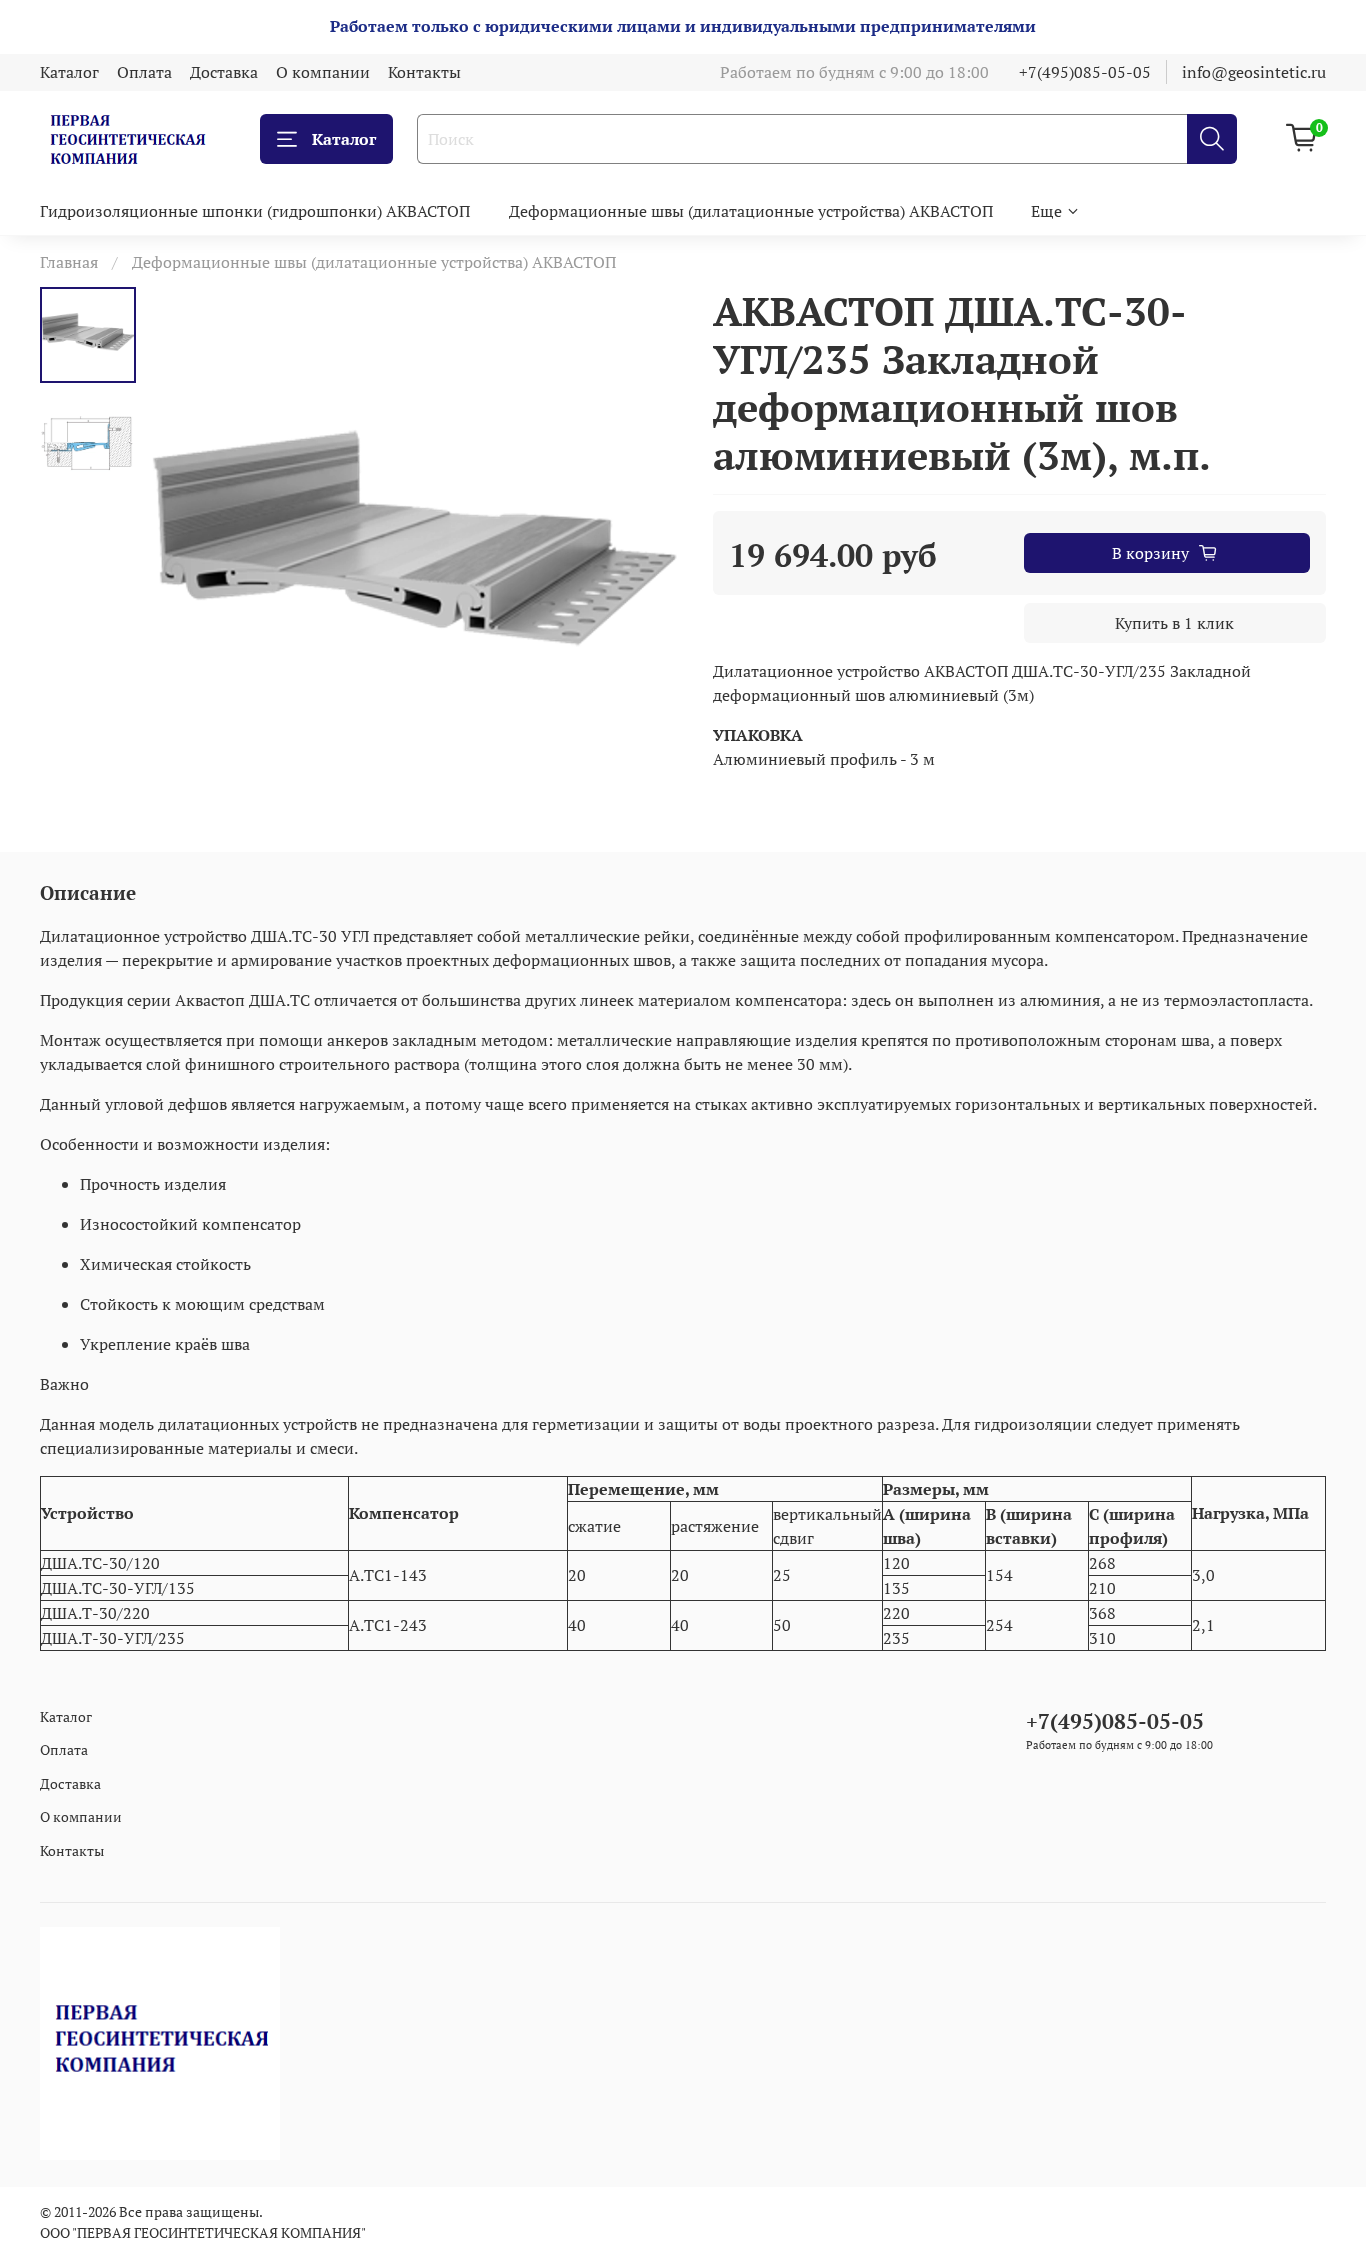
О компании (323, 72)
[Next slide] (643, 556)
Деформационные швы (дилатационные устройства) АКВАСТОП (751, 211)
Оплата (144, 72)
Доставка (224, 72)
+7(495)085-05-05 (1085, 72)
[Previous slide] (186, 556)
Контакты (424, 72)
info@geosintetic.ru (1254, 72)
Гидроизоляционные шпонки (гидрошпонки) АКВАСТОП (255, 211)
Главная (69, 262)
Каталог (69, 72)
